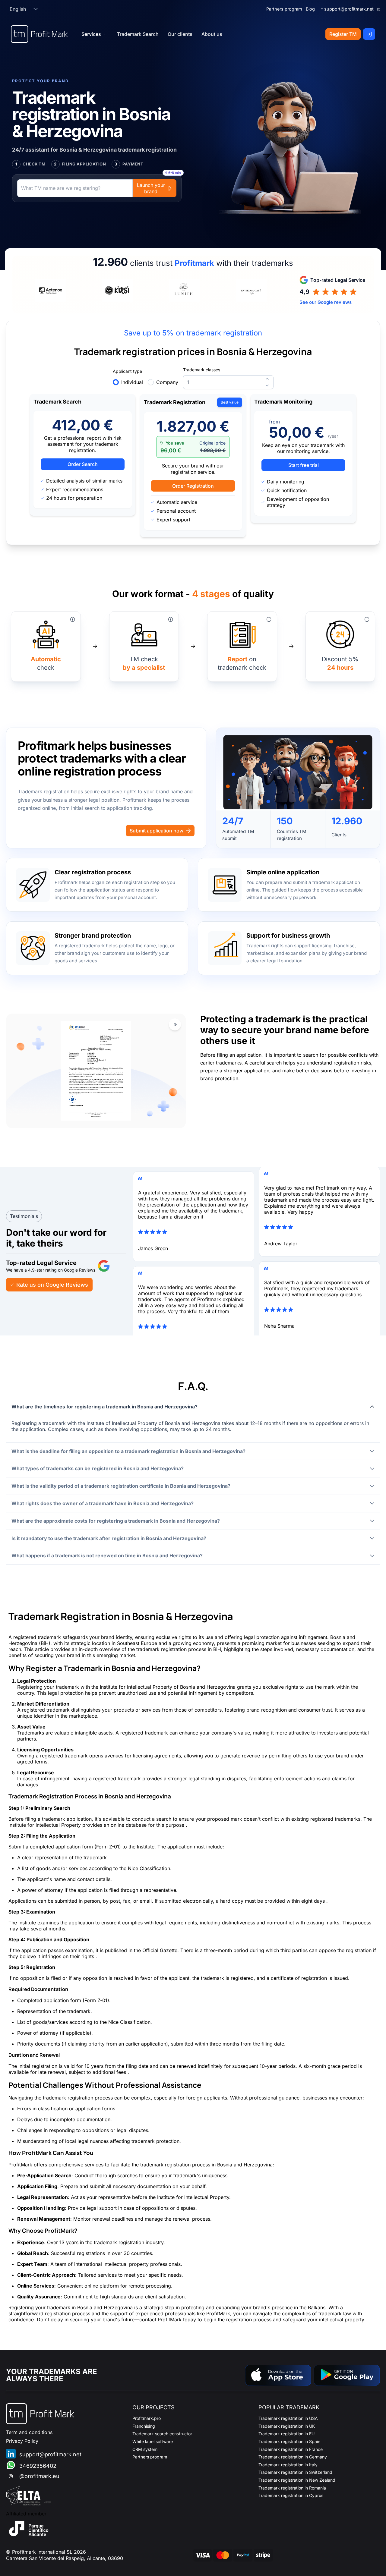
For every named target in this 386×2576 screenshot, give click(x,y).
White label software (153, 2441)
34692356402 (38, 2466)
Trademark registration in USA (288, 2418)
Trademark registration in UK (287, 2426)
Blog (310, 9)
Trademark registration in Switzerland (295, 2472)
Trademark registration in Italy (288, 2465)
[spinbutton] (228, 382)
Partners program (284, 9)
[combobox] (18, 9)
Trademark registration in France (291, 2449)
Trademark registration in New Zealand (297, 2480)
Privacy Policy (22, 2441)
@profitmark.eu (39, 2476)
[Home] (39, 34)
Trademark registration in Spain (289, 2441)
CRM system (145, 2449)
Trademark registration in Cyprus (291, 2495)
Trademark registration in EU (286, 2434)
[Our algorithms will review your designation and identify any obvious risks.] (73, 619)
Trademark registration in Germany (293, 2457)
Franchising (144, 2426)
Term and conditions (29, 2432)
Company (167, 382)
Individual (132, 382)
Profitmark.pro (147, 2418)
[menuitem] (138, 34)
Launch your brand (151, 188)
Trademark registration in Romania (292, 2488)
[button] (36, 9)
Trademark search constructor (162, 2434)
